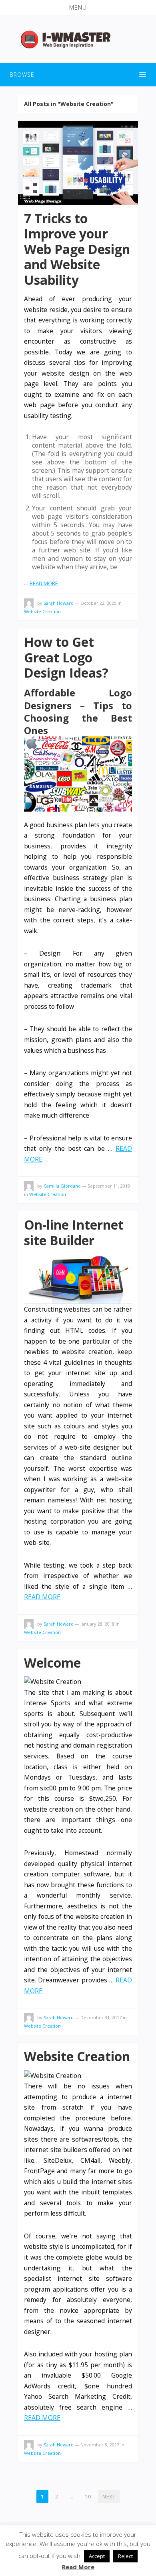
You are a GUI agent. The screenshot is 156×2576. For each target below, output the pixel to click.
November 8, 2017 (100, 2445)
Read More (78, 2567)
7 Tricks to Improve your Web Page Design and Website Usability (77, 249)
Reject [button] (125, 2556)
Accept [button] (97, 2556)
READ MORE (44, 583)
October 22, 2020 (98, 603)
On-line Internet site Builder (74, 1232)
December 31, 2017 (101, 2017)
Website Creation (42, 611)
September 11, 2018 (109, 1186)
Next (109, 2497)
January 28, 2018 (97, 1624)
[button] (78, 8)
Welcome (52, 1663)
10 (88, 2497)
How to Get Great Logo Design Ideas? (66, 657)
